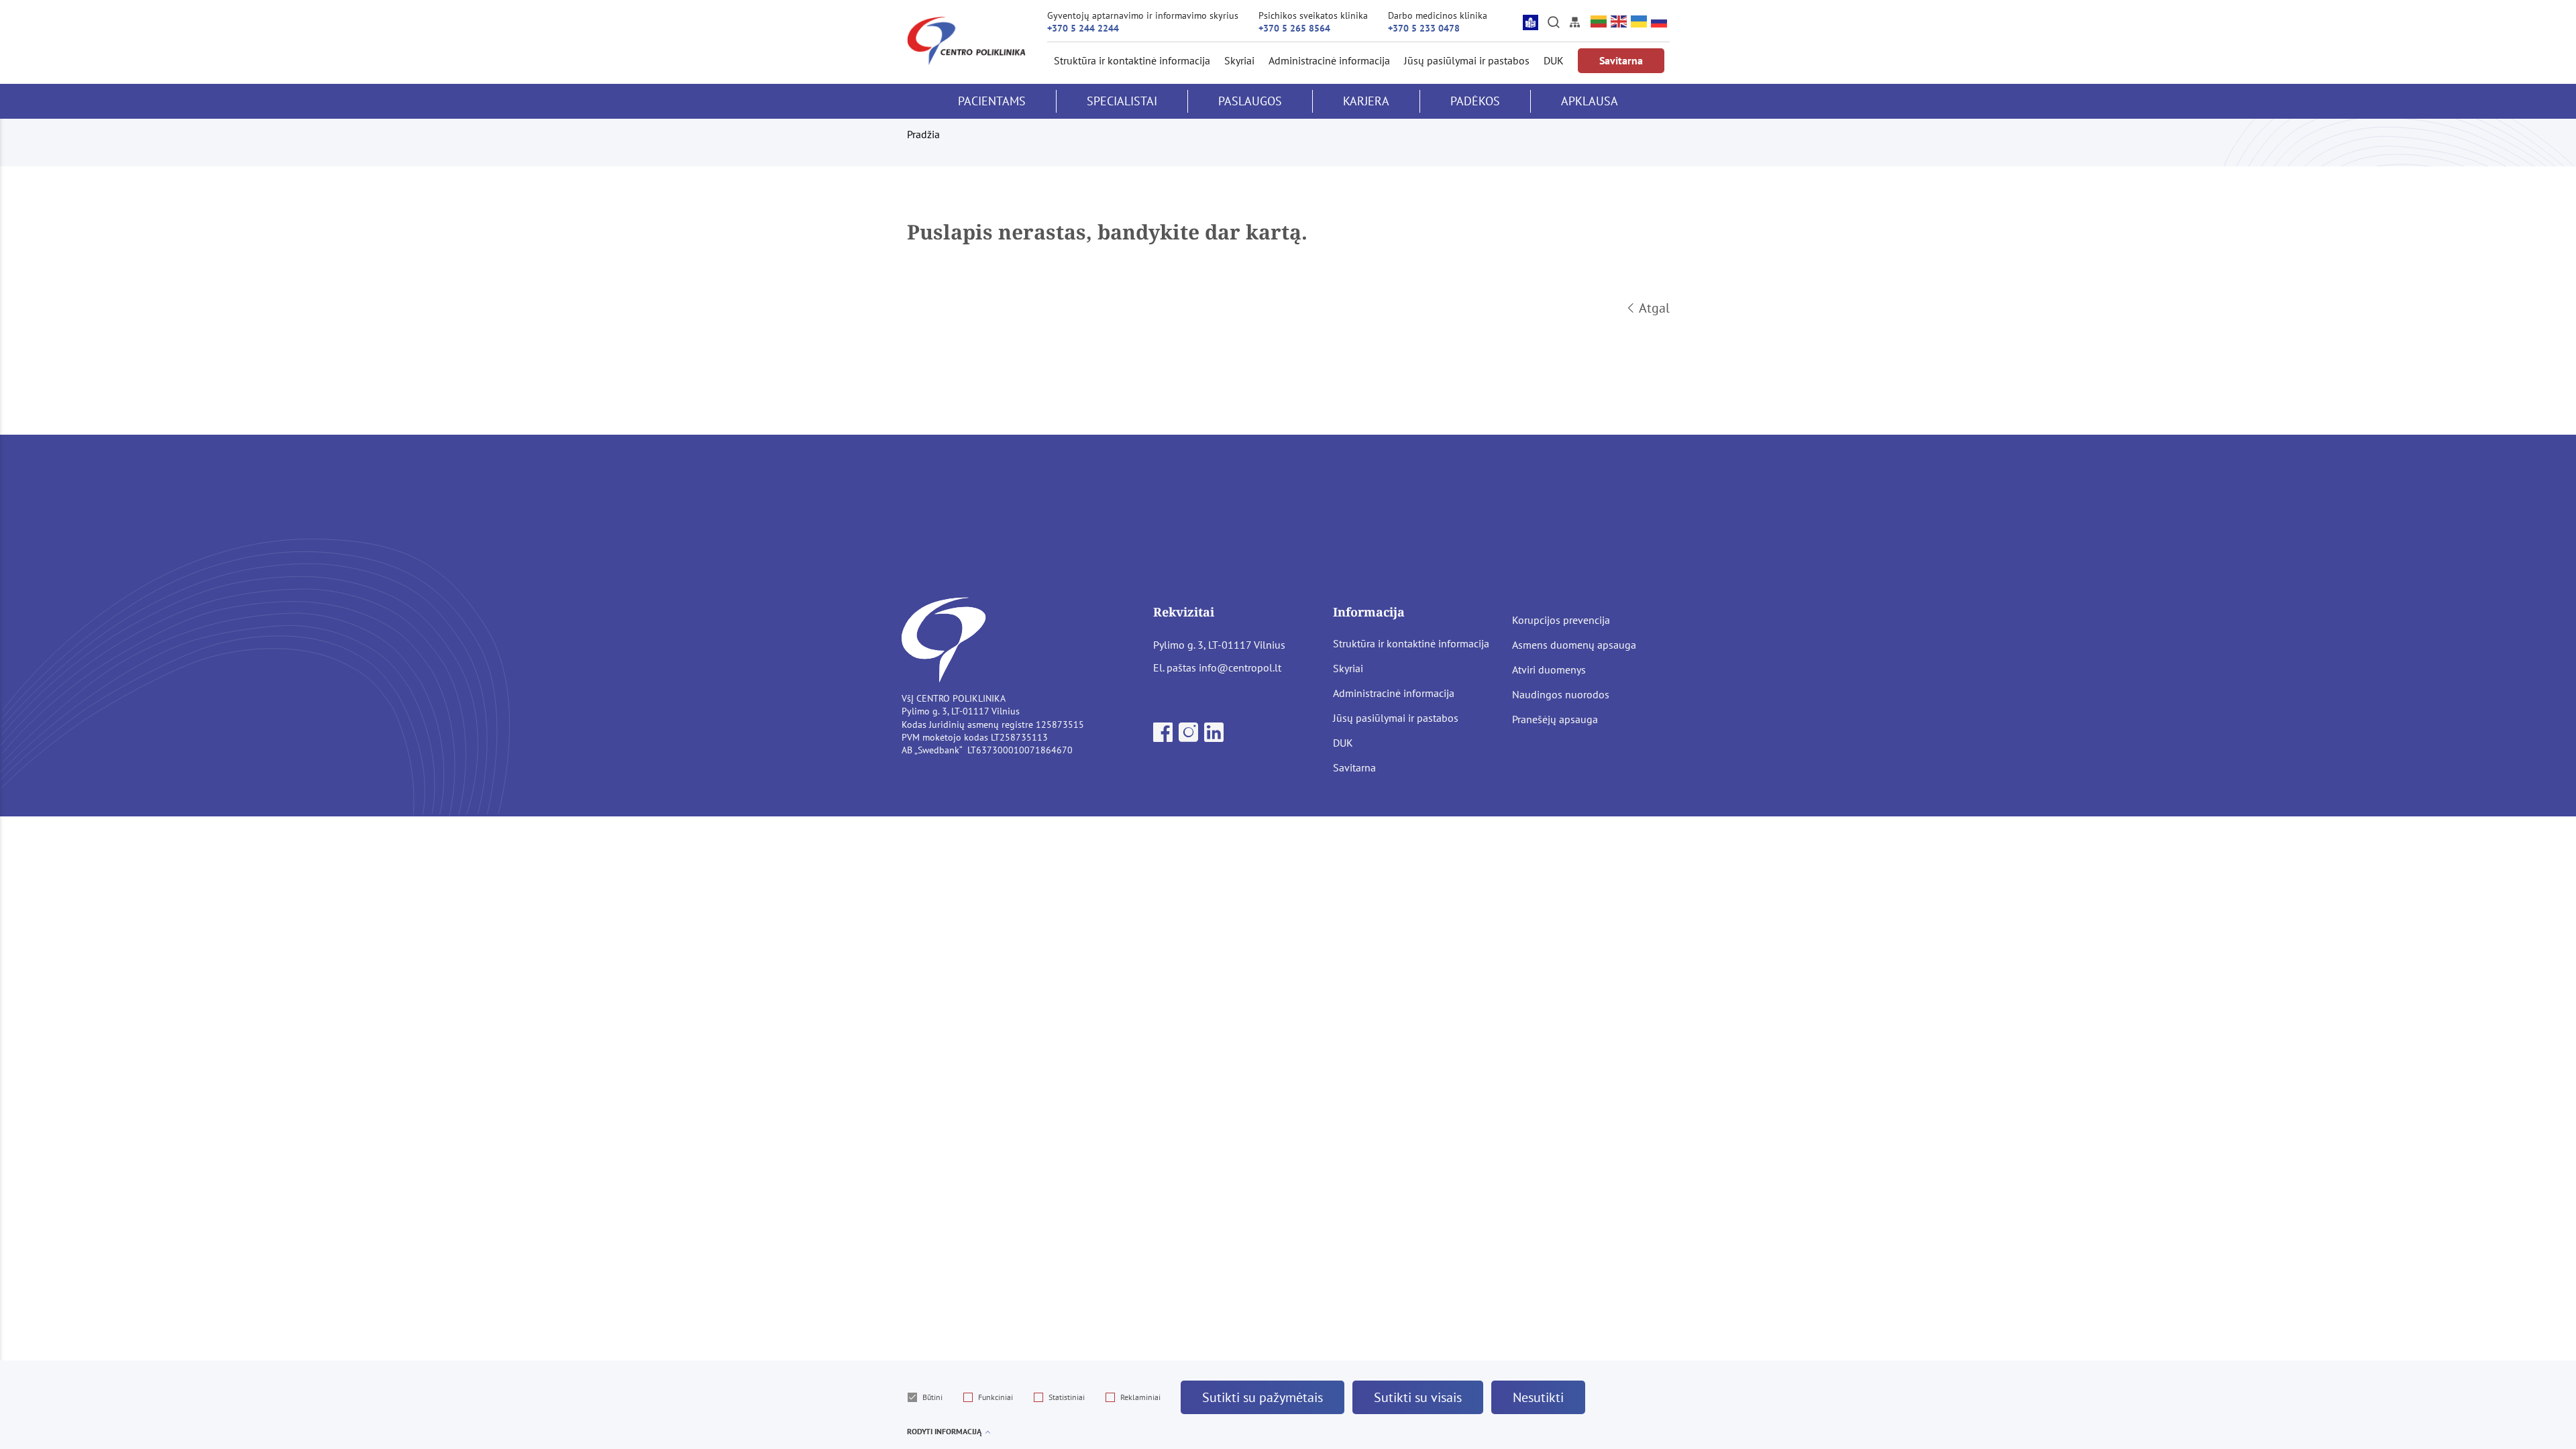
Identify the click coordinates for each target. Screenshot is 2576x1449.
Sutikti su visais (1418, 1397)
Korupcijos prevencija (1561, 620)
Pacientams (992, 101)
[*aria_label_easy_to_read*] (1531, 22)
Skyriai (1239, 60)
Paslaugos (1250, 101)
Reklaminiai (1140, 1397)
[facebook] (1164, 737)
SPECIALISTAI (1122, 101)
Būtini (932, 1397)
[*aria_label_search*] (1554, 22)
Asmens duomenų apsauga (1574, 645)
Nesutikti (1538, 1397)
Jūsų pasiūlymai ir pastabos (1467, 60)
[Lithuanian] (1599, 22)
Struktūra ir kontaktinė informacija (1132, 60)
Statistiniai (1067, 1397)
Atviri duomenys (1549, 669)
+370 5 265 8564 (1294, 28)
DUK (1554, 60)
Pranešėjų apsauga (1555, 719)
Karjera (1366, 101)
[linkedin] (1214, 737)
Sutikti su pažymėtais (1263, 1397)
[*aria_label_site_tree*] (1574, 22)
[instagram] (1190, 737)
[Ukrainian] (1640, 22)
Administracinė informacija (1329, 60)
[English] (1619, 22)
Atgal (1654, 308)
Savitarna (1621, 60)
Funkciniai (996, 1397)
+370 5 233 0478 (1424, 28)
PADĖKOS (1475, 101)
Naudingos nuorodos (1561, 694)
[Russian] (1660, 22)
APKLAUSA (1590, 101)
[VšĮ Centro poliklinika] (966, 41)
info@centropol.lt (1240, 667)
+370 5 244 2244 (1083, 28)
